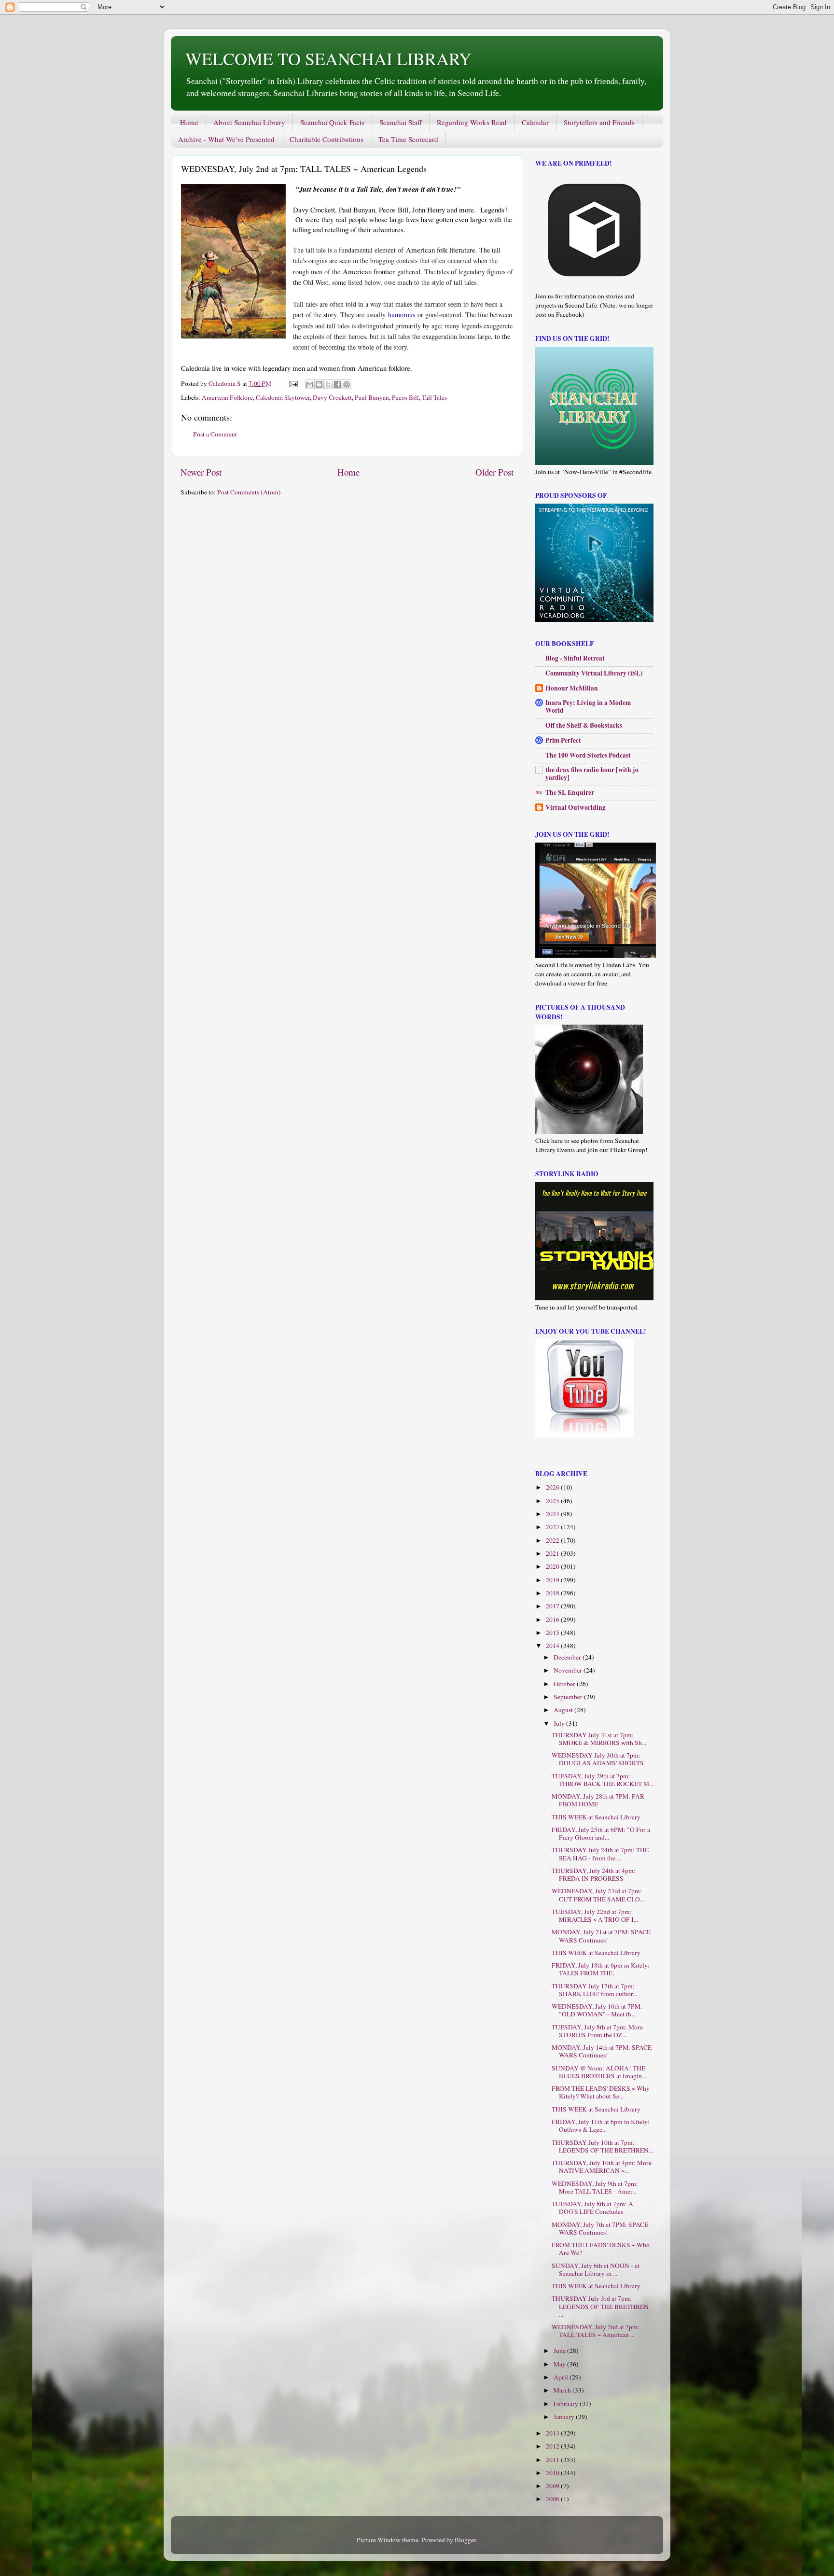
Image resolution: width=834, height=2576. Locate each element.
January (565, 2417)
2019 (553, 1580)
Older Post (494, 472)
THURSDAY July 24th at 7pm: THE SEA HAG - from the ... (600, 1854)
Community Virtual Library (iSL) (594, 673)
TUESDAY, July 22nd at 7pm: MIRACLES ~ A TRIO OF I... (595, 1915)
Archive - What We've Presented (226, 139)
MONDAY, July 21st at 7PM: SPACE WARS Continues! (601, 1936)
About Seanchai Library (249, 122)
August (564, 1710)
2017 (553, 1606)
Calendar (535, 122)
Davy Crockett (332, 397)
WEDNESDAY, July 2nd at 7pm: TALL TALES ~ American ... (596, 2331)
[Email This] (310, 384)
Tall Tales (434, 397)
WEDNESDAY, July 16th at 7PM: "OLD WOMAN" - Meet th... (597, 2010)
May (560, 2364)
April (562, 2377)
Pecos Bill (405, 397)
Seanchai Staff (401, 122)
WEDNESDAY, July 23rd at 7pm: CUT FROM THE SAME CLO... (598, 1895)
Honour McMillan (572, 688)
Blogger (465, 2540)
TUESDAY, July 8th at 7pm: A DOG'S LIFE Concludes (592, 2208)
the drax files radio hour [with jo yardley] (592, 774)
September (569, 1697)
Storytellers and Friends (599, 122)
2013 (553, 2433)
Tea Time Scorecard (408, 139)
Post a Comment (215, 434)
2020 (553, 1566)
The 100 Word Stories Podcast (588, 755)
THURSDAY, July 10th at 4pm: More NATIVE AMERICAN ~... (602, 2167)
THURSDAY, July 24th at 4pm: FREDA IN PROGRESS (594, 1874)
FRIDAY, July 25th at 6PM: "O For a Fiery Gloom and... (601, 1833)
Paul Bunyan (372, 397)
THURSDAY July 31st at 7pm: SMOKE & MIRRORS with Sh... (599, 1739)
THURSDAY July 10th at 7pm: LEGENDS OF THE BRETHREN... (602, 2146)
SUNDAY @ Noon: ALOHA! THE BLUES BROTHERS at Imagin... (599, 2072)
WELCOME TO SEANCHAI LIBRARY (328, 58)
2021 (553, 1553)
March (563, 2390)
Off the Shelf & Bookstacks (584, 725)
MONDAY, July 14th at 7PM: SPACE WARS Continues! (602, 2051)
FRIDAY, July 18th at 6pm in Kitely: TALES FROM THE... (601, 1969)
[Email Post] (292, 383)
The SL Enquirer (570, 792)
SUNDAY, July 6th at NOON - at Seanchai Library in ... (596, 2269)
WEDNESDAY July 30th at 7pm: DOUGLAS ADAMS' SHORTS (598, 1759)
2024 (553, 1514)
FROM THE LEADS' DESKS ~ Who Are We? (601, 2249)
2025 (553, 1501)
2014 (553, 1646)
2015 (553, 1633)
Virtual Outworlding (576, 807)
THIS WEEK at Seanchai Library (596, 1817)
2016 (553, 1619)
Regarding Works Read (472, 122)
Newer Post (201, 472)
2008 (553, 2499)
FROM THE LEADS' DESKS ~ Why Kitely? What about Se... (601, 2092)
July (560, 1723)
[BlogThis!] (319, 384)
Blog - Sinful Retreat (575, 658)
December (568, 1657)
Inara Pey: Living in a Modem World (588, 706)
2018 (553, 1593)
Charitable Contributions (327, 139)
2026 (553, 1487)
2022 (553, 1540)
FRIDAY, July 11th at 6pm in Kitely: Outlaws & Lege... (601, 2126)
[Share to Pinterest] (347, 384)
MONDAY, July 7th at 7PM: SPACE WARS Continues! (600, 2228)
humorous (402, 315)
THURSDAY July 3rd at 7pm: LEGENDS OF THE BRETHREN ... (600, 2306)
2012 (553, 2446)
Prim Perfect (563, 740)
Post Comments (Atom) (249, 492)
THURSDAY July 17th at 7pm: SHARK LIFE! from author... (594, 1990)
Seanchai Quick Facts (332, 122)
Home (189, 122)
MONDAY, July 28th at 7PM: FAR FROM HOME (598, 1800)
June (560, 2351)
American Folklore (227, 397)
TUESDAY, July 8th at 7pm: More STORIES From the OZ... (597, 2031)
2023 (553, 1527)
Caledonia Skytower (283, 397)
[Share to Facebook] (337, 384)
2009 (553, 2486)
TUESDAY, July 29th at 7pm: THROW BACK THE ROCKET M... (603, 1780)
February (567, 2404)
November (569, 1670)
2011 (553, 2460)
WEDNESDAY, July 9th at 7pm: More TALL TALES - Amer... (595, 2187)
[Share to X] (328, 384)
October (565, 1684)
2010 (553, 2473)
